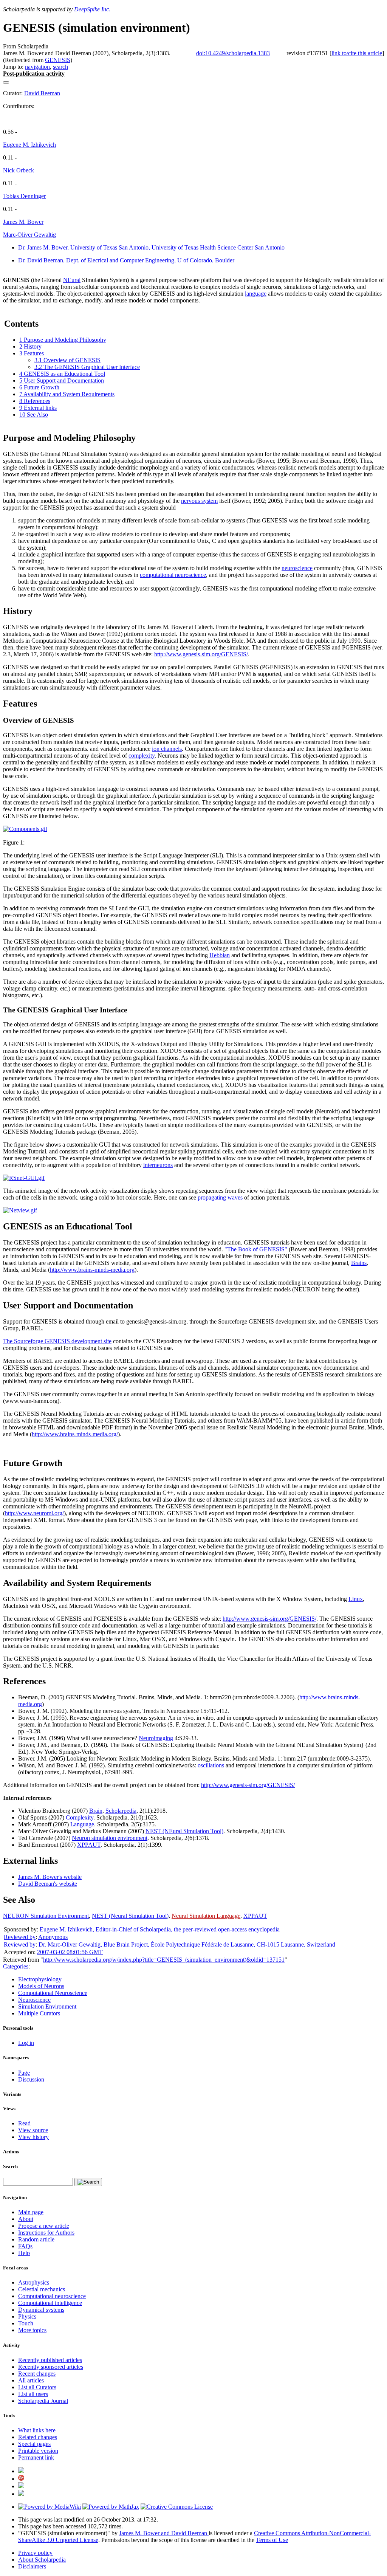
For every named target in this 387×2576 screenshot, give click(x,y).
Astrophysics (34, 2282)
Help (24, 2253)
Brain (96, 1811)
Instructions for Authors (46, 2233)
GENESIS (58, 60)
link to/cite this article (357, 53)
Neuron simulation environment (110, 1838)
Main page (31, 2212)
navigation (37, 67)
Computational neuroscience (52, 2296)
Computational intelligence (50, 2303)
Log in (26, 2043)
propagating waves (220, 1197)
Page (24, 2073)
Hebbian (220, 955)
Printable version (38, 2451)
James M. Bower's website (50, 1877)
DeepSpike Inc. (92, 9)
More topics (32, 2330)
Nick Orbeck (19, 170)
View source (33, 2130)
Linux (356, 1599)
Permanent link (36, 2457)
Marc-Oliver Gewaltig (29, 235)
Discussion (31, 2079)
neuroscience (297, 568)
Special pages (34, 2444)
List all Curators (37, 2387)
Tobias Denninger (24, 196)
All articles (31, 2380)
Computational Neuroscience (53, 1993)
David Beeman (42, 93)
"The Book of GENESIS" (256, 1249)
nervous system (199, 501)
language (256, 294)
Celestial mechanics (42, 2289)
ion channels (167, 749)
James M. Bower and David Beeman (164, 2533)
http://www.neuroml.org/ (34, 1513)
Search (10, 2166)
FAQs (25, 2246)
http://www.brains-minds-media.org (92, 1270)
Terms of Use (272, 2540)
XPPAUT (89, 1845)
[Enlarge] (6, 836)
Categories (16, 1966)
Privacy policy (35, 2553)
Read (24, 2123)
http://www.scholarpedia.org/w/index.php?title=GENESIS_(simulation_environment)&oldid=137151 (164, 1960)
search (60, 67)
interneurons (158, 1165)
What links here (37, 2430)
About (26, 2219)
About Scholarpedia (42, 2560)
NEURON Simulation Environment (46, 1916)
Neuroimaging (156, 1738)
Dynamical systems (41, 2310)
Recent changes (37, 2374)
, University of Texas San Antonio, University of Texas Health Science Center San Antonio (151, 247)
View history (33, 2137)
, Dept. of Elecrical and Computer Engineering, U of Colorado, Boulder (126, 260)
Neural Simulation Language (206, 1916)
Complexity (80, 1817)
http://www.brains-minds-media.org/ (75, 1434)
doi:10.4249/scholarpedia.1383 (233, 53)
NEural (72, 280)
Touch (26, 2323)
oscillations (211, 1765)
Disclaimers (32, 2566)
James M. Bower (23, 222)
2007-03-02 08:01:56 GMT (70, 1952)
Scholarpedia (121, 1811)
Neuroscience (34, 2000)
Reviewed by (20, 1937)
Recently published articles (50, 2360)
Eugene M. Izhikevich (29, 145)
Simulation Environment (47, 2006)
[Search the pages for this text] (88, 2182)
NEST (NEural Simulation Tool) (184, 1831)
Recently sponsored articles (51, 2367)
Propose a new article (44, 2226)
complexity (142, 756)
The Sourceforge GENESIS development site (57, 1341)
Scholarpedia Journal (43, 2401)
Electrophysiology (40, 1979)
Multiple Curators (39, 2013)
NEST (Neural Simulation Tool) (130, 1916)
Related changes (38, 2437)
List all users (33, 2394)
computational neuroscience (173, 575)
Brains (359, 1263)
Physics (27, 2316)
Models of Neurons (41, 1986)
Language (82, 1824)
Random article (36, 2239)
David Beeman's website (48, 1884)
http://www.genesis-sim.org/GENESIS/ (201, 654)
